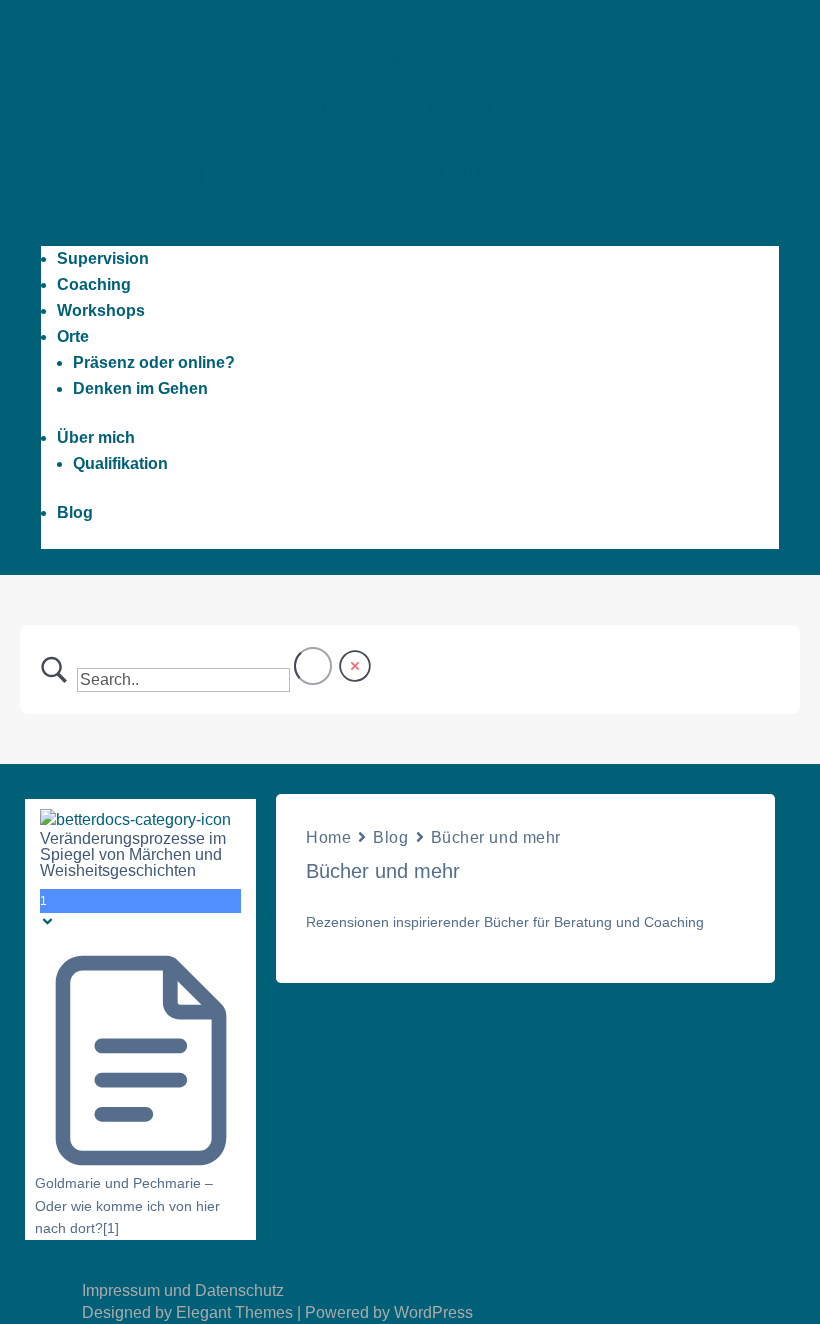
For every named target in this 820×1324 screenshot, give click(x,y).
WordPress (433, 1312)
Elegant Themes (234, 1312)
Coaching (94, 284)
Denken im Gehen (140, 388)
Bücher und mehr (496, 837)
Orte (73, 336)
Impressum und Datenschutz (183, 1290)
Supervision (103, 258)
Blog (75, 512)
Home (328, 837)
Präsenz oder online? (154, 362)
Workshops (101, 310)
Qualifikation (120, 463)
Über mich (96, 437)
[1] (111, 1228)
